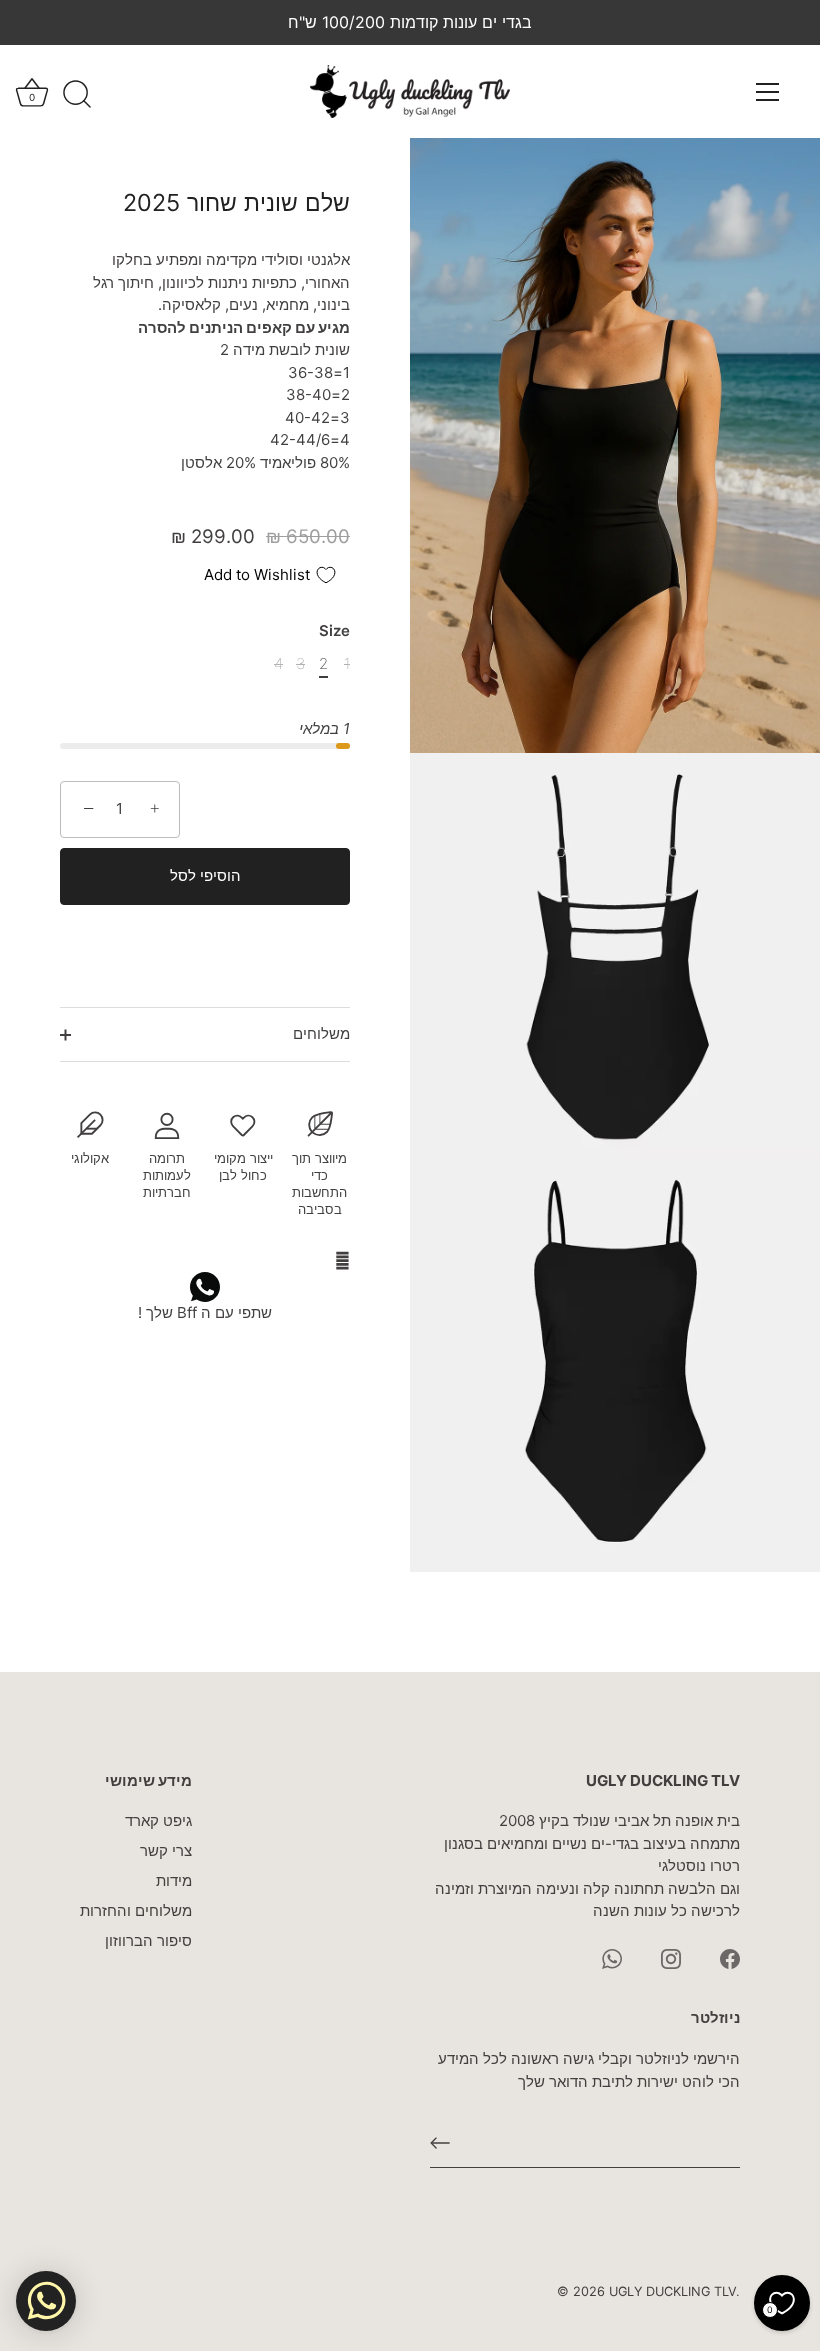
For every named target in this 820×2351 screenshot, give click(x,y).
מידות (174, 1880)
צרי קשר (166, 1850)
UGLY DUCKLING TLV (672, 2291)
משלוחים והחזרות (136, 1910)
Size (334, 631)
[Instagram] (671, 1957)
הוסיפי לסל (205, 875)
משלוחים (321, 1033)
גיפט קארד (158, 1820)
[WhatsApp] (612, 1957)
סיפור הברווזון (148, 1940)
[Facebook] (730, 1957)
